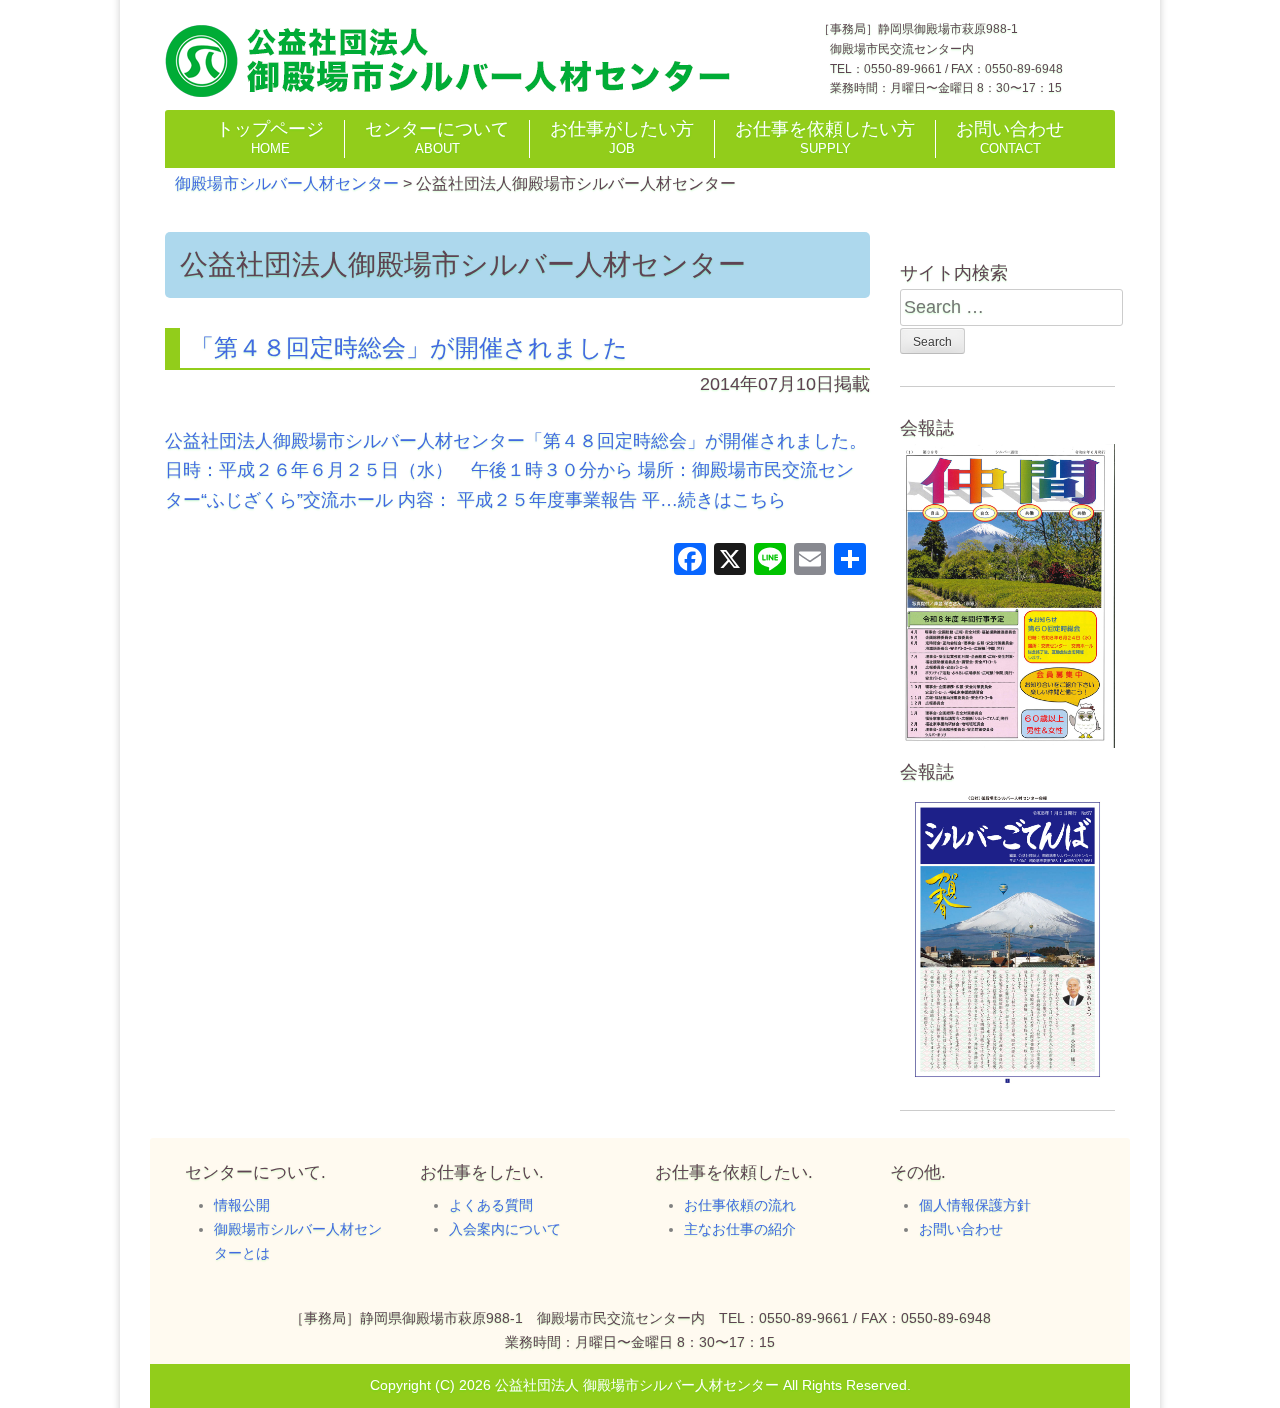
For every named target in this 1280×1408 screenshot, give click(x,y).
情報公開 (242, 1205)
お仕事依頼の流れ (740, 1205)
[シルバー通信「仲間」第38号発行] (1007, 742)
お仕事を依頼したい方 (825, 138)
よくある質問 (491, 1205)
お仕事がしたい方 (622, 138)
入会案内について (505, 1229)
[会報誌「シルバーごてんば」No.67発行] (1007, 1086)
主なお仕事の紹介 (740, 1229)
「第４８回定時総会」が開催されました (409, 347)
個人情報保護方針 (975, 1205)
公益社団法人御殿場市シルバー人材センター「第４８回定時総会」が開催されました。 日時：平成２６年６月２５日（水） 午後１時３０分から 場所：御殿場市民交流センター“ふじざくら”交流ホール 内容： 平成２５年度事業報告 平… (516, 470)
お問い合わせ (1010, 138)
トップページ (270, 138)
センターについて (437, 138)
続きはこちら (732, 500)
